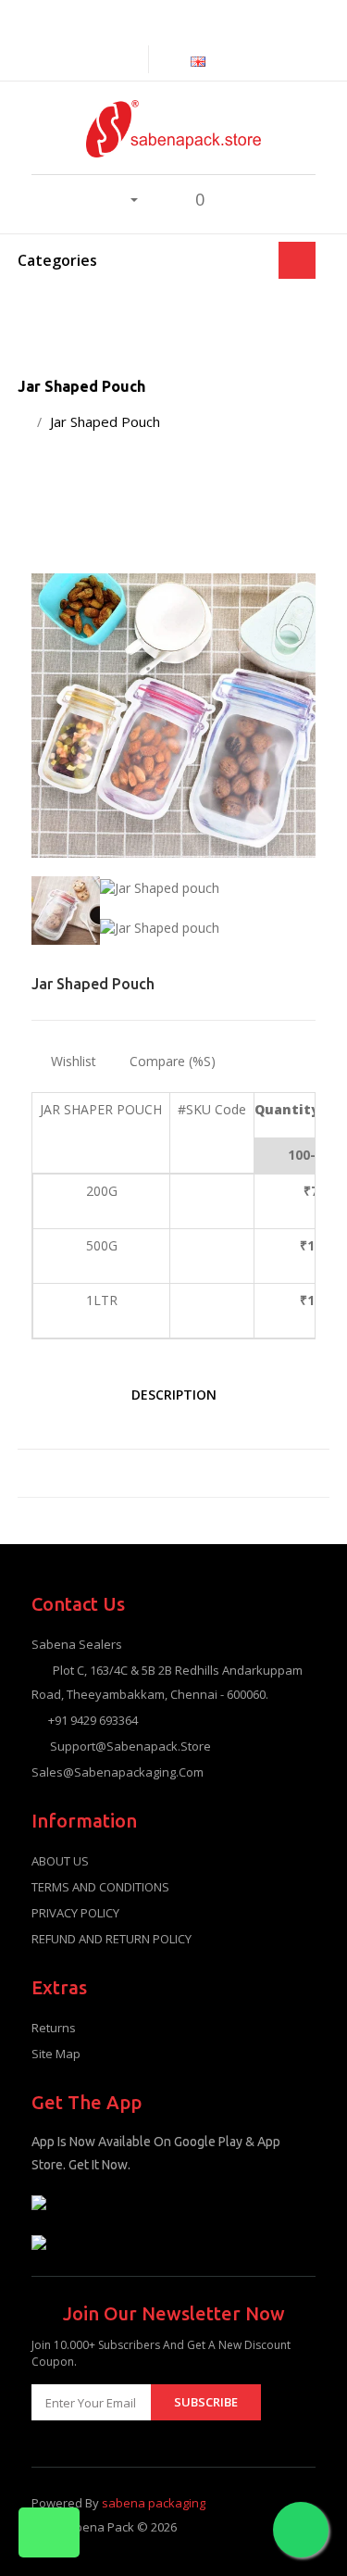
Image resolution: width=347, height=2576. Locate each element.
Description (174, 1395)
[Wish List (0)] (159, 199)
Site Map (56, 2054)
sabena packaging (154, 2503)
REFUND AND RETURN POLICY (112, 1939)
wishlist (72, 1061)
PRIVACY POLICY (75, 1913)
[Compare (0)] (133, 59)
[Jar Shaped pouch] (174, 716)
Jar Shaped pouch (105, 421)
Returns (54, 2028)
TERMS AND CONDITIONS (100, 1887)
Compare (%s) (173, 1061)
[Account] (124, 198)
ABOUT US (60, 1861)
